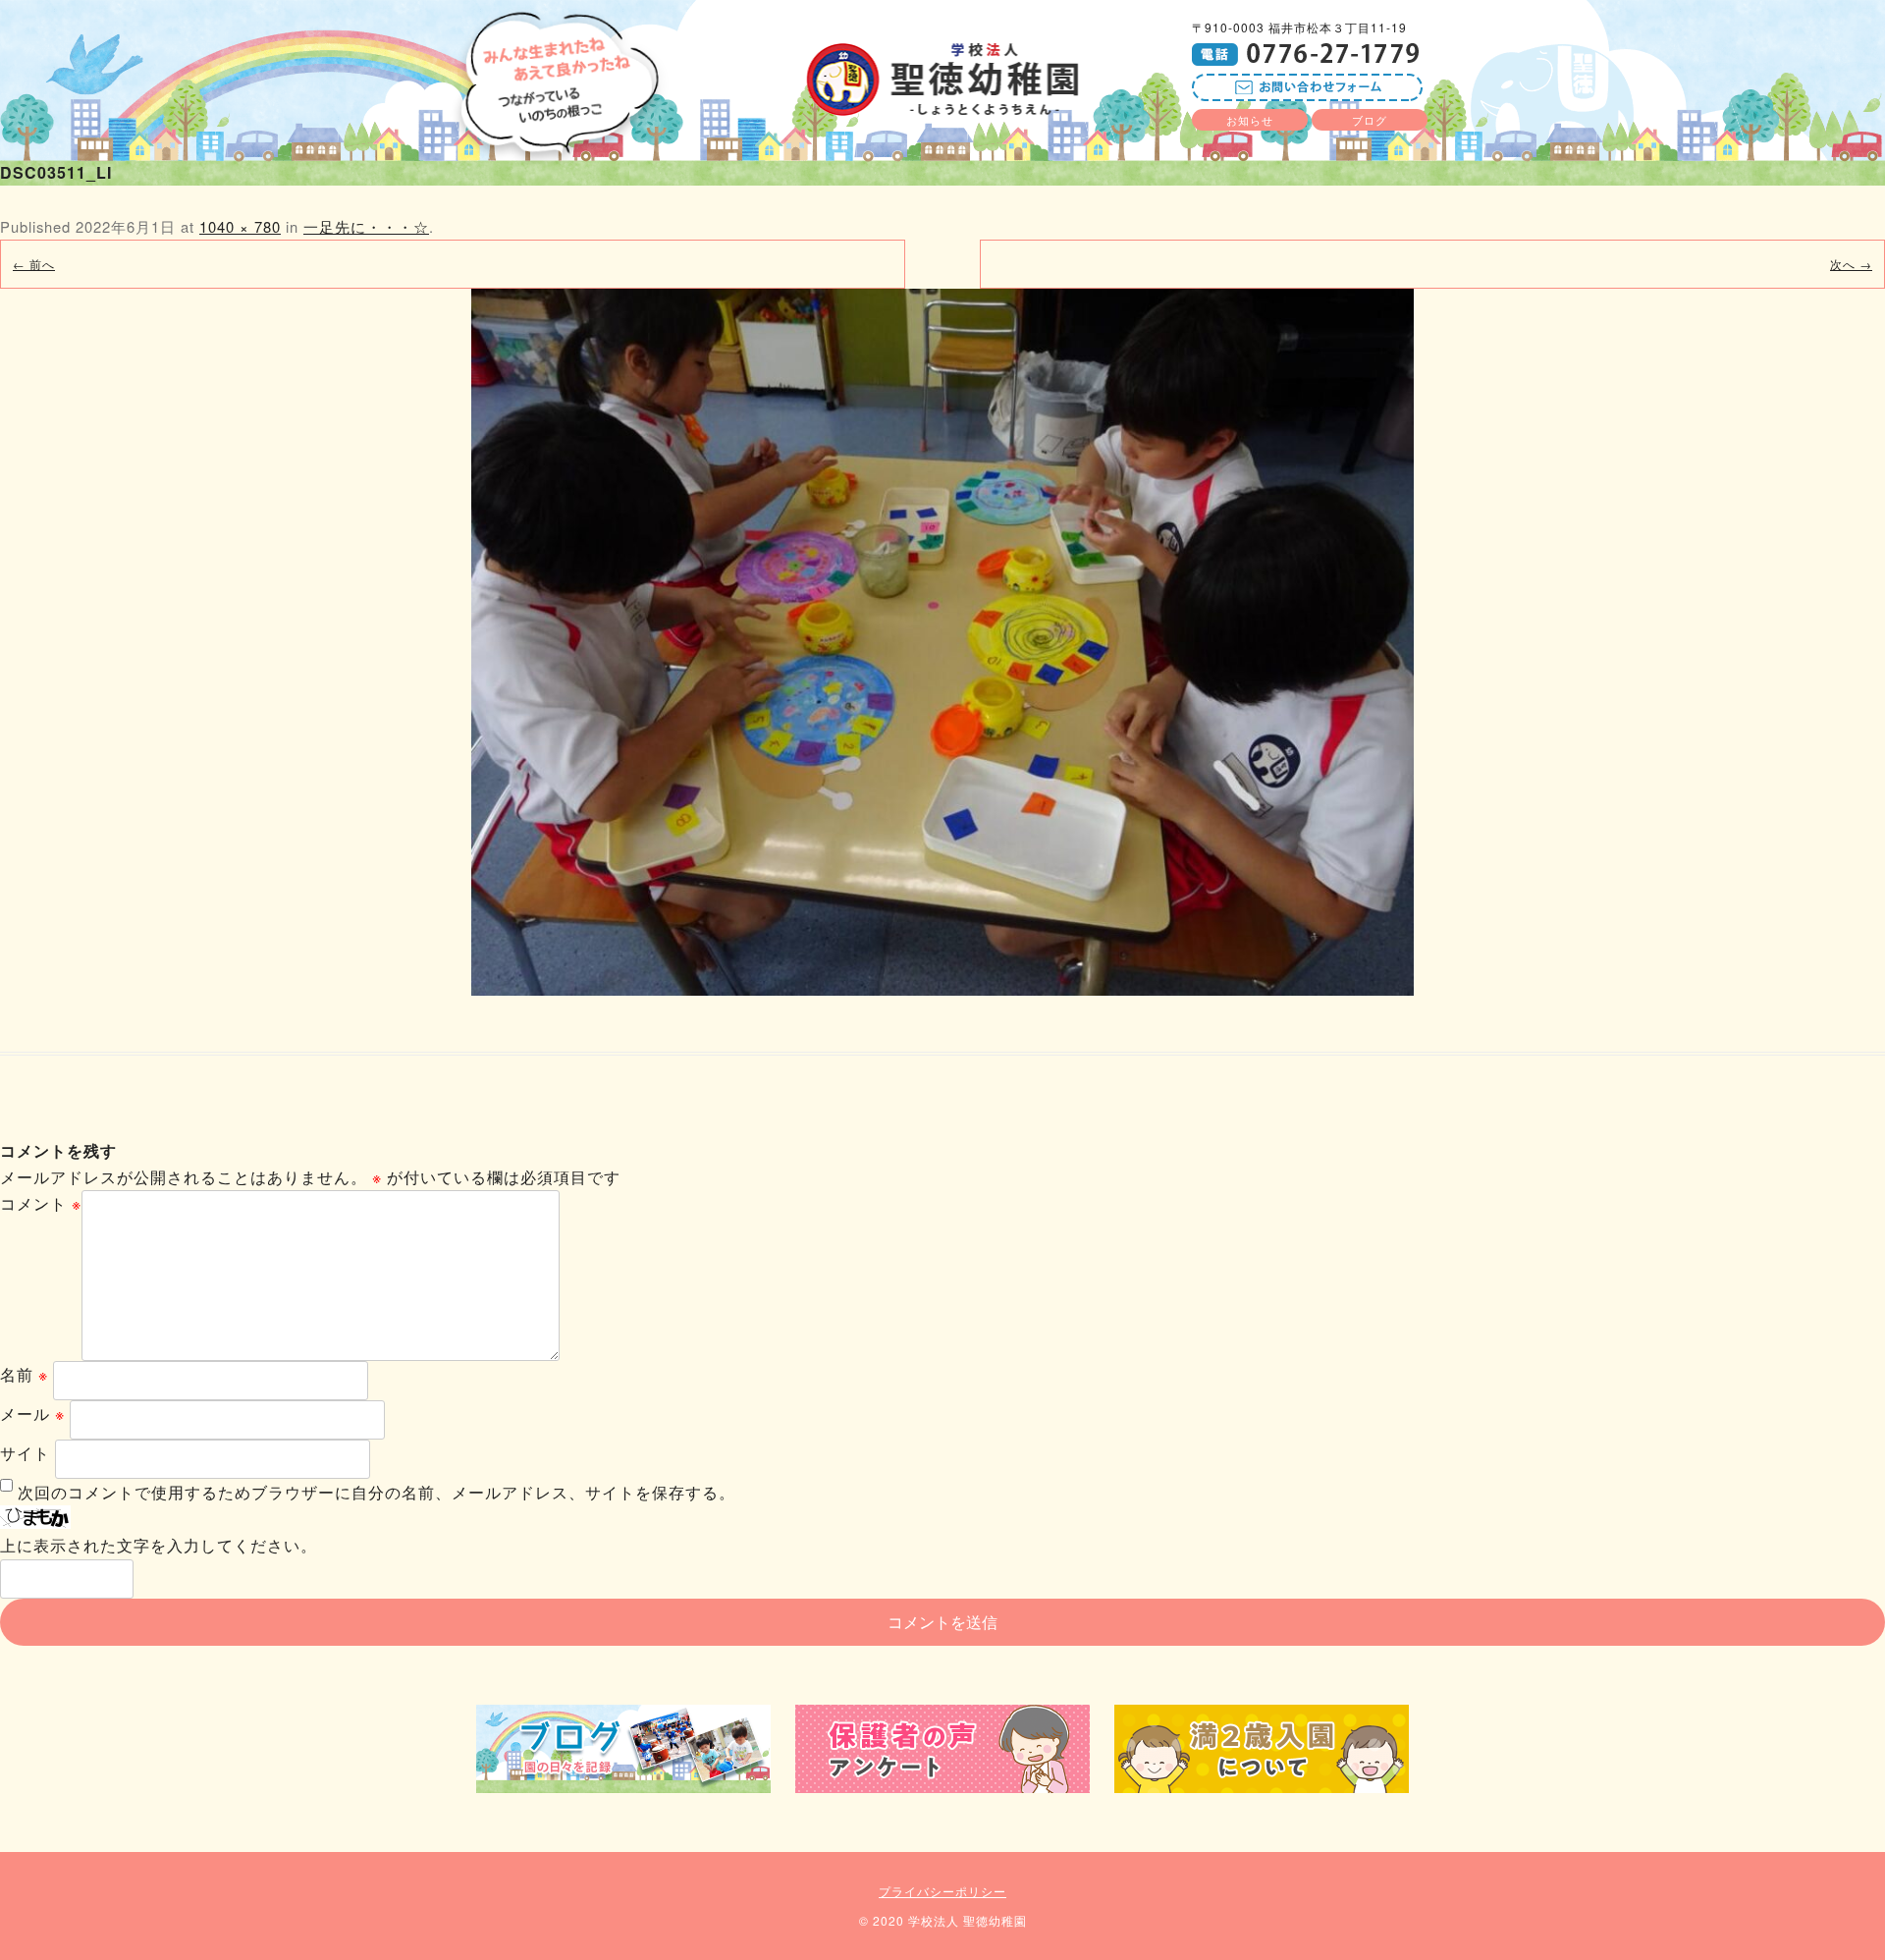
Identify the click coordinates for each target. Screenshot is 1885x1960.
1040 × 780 (240, 226)
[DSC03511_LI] (942, 642)
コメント (41, 1203)
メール (32, 1414)
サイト (25, 1453)
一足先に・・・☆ (366, 226)
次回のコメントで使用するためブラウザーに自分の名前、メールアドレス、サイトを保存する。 (377, 1492)
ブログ (1370, 120)
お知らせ (1250, 120)
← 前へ (34, 264)
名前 (24, 1374)
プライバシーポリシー (942, 1891)
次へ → (1851, 264)
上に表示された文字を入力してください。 (159, 1545)
